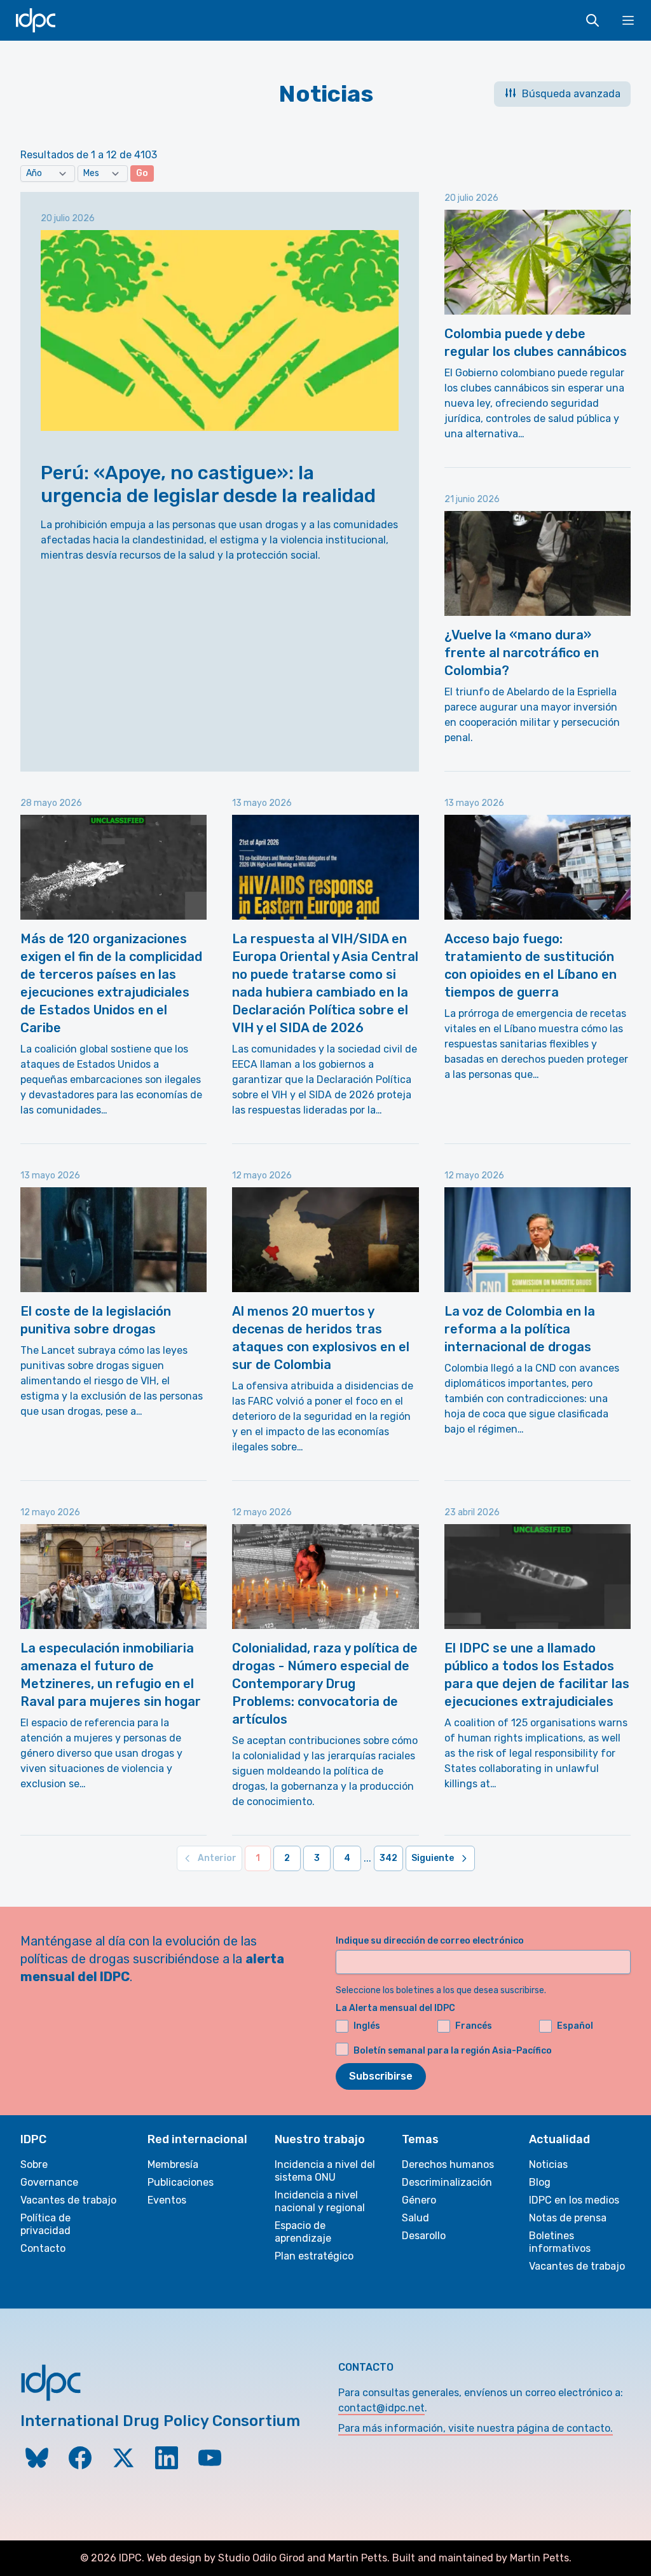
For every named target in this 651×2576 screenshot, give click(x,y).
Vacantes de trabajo (68, 2200)
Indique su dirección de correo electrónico (430, 1941)
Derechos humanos (448, 2164)
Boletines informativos (560, 2242)
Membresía (173, 2164)
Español (575, 2026)
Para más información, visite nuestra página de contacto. (476, 2428)
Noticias (548, 2164)
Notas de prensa (568, 2218)
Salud (415, 2218)
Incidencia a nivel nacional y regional (320, 2201)
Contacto (43, 2248)
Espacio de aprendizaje (303, 2232)
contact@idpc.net (381, 2408)
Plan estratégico (314, 2256)
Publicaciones (181, 2182)
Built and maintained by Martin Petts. (482, 2558)
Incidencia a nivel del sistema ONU (325, 2171)
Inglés (367, 2026)
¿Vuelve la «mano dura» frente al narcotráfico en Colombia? (522, 653)
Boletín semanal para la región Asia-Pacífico (453, 2051)
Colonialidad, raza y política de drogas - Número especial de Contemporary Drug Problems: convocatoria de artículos (325, 1684)
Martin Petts (358, 2558)
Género (419, 2200)
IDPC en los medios (574, 2200)
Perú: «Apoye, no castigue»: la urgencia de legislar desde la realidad (208, 484)
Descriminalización (447, 2182)
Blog (540, 2182)
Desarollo (424, 2236)
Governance (49, 2182)
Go (142, 173)
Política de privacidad (45, 2224)
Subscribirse (381, 2076)
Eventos (167, 2200)
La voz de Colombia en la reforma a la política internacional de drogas (520, 1329)
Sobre (34, 2164)
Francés (474, 2026)
